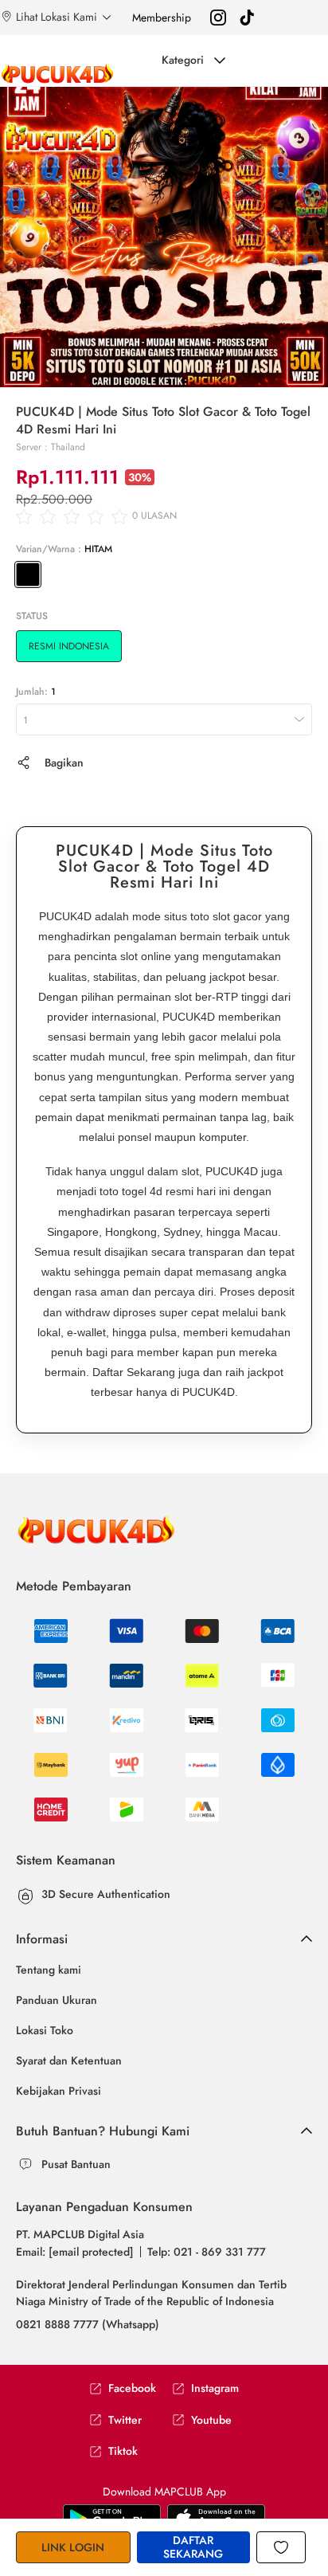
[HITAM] (28, 574)
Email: (75, 2252)
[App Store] (112, 2518)
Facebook (132, 2388)
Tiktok (123, 2451)
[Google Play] (216, 2518)
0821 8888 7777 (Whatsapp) (88, 2324)
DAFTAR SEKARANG (193, 2547)
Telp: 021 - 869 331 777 (207, 2252)
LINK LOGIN (73, 2547)
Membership (162, 18)
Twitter (125, 2420)
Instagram (215, 2388)
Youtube (211, 2420)
